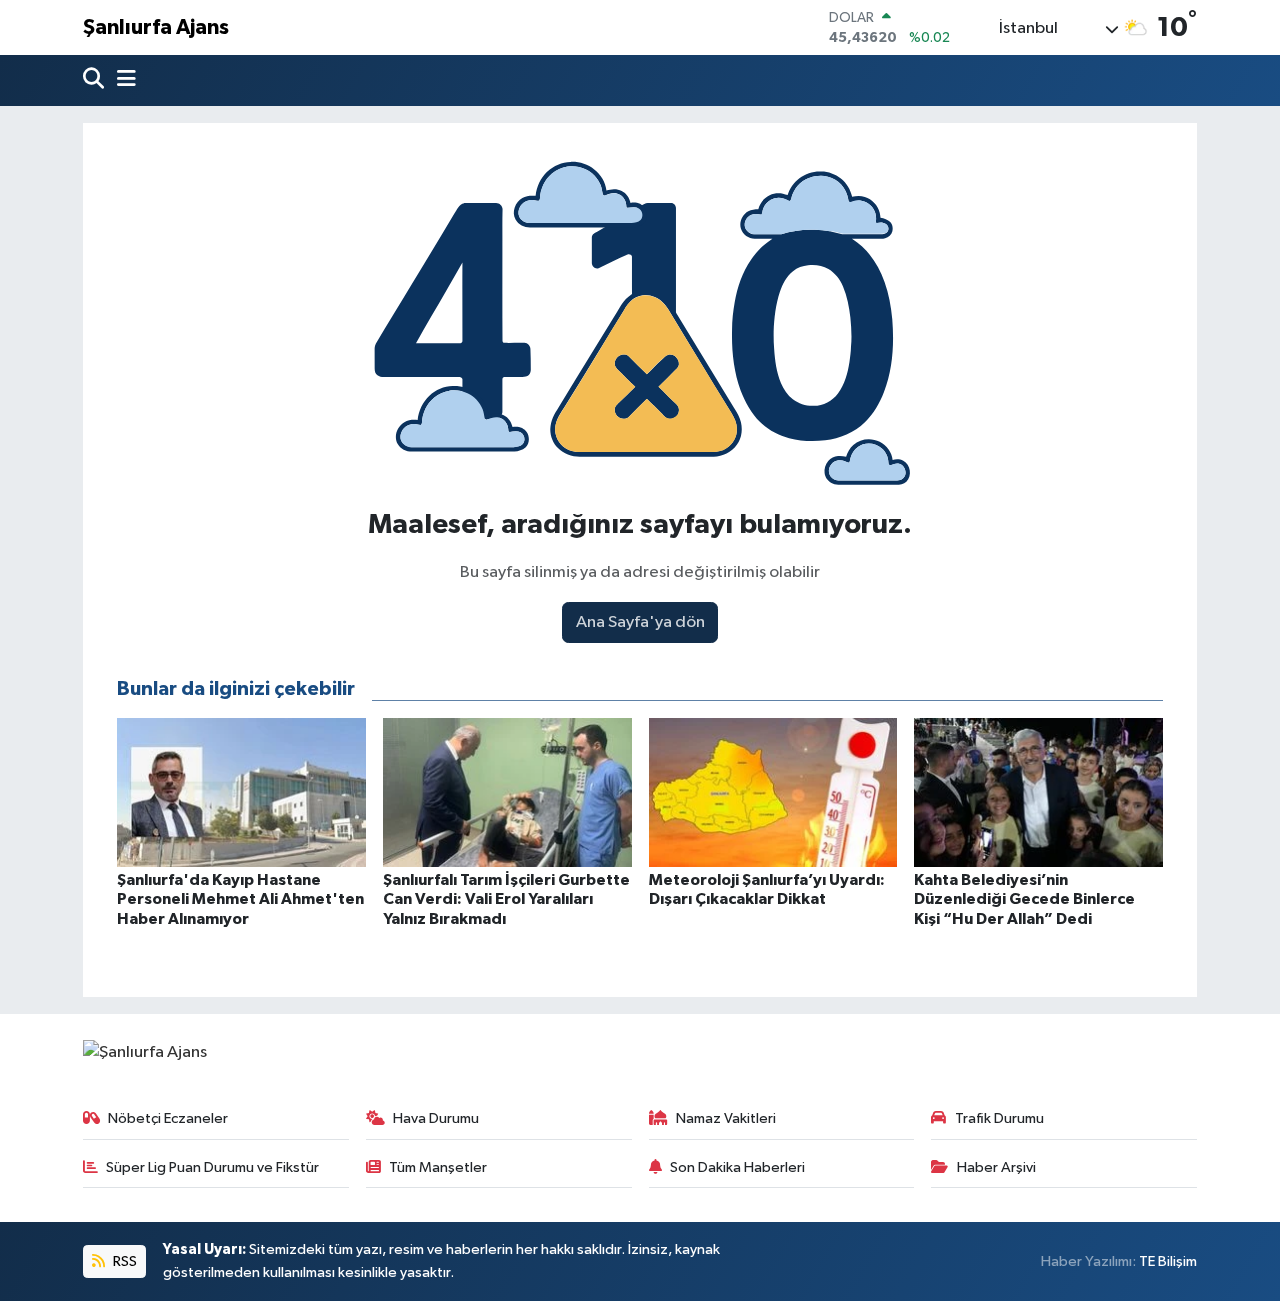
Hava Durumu (436, 1118)
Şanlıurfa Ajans (156, 27)
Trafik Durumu (999, 1118)
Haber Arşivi (996, 1167)
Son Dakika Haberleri (737, 1167)
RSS (123, 1261)
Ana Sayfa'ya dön (640, 622)
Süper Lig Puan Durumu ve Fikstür (212, 1167)
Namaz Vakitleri (726, 1118)
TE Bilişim (1168, 1261)
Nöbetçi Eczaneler (168, 1118)
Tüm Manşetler (438, 1167)
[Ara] (95, 80)
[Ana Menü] (122, 80)
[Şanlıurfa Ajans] (145, 1052)
